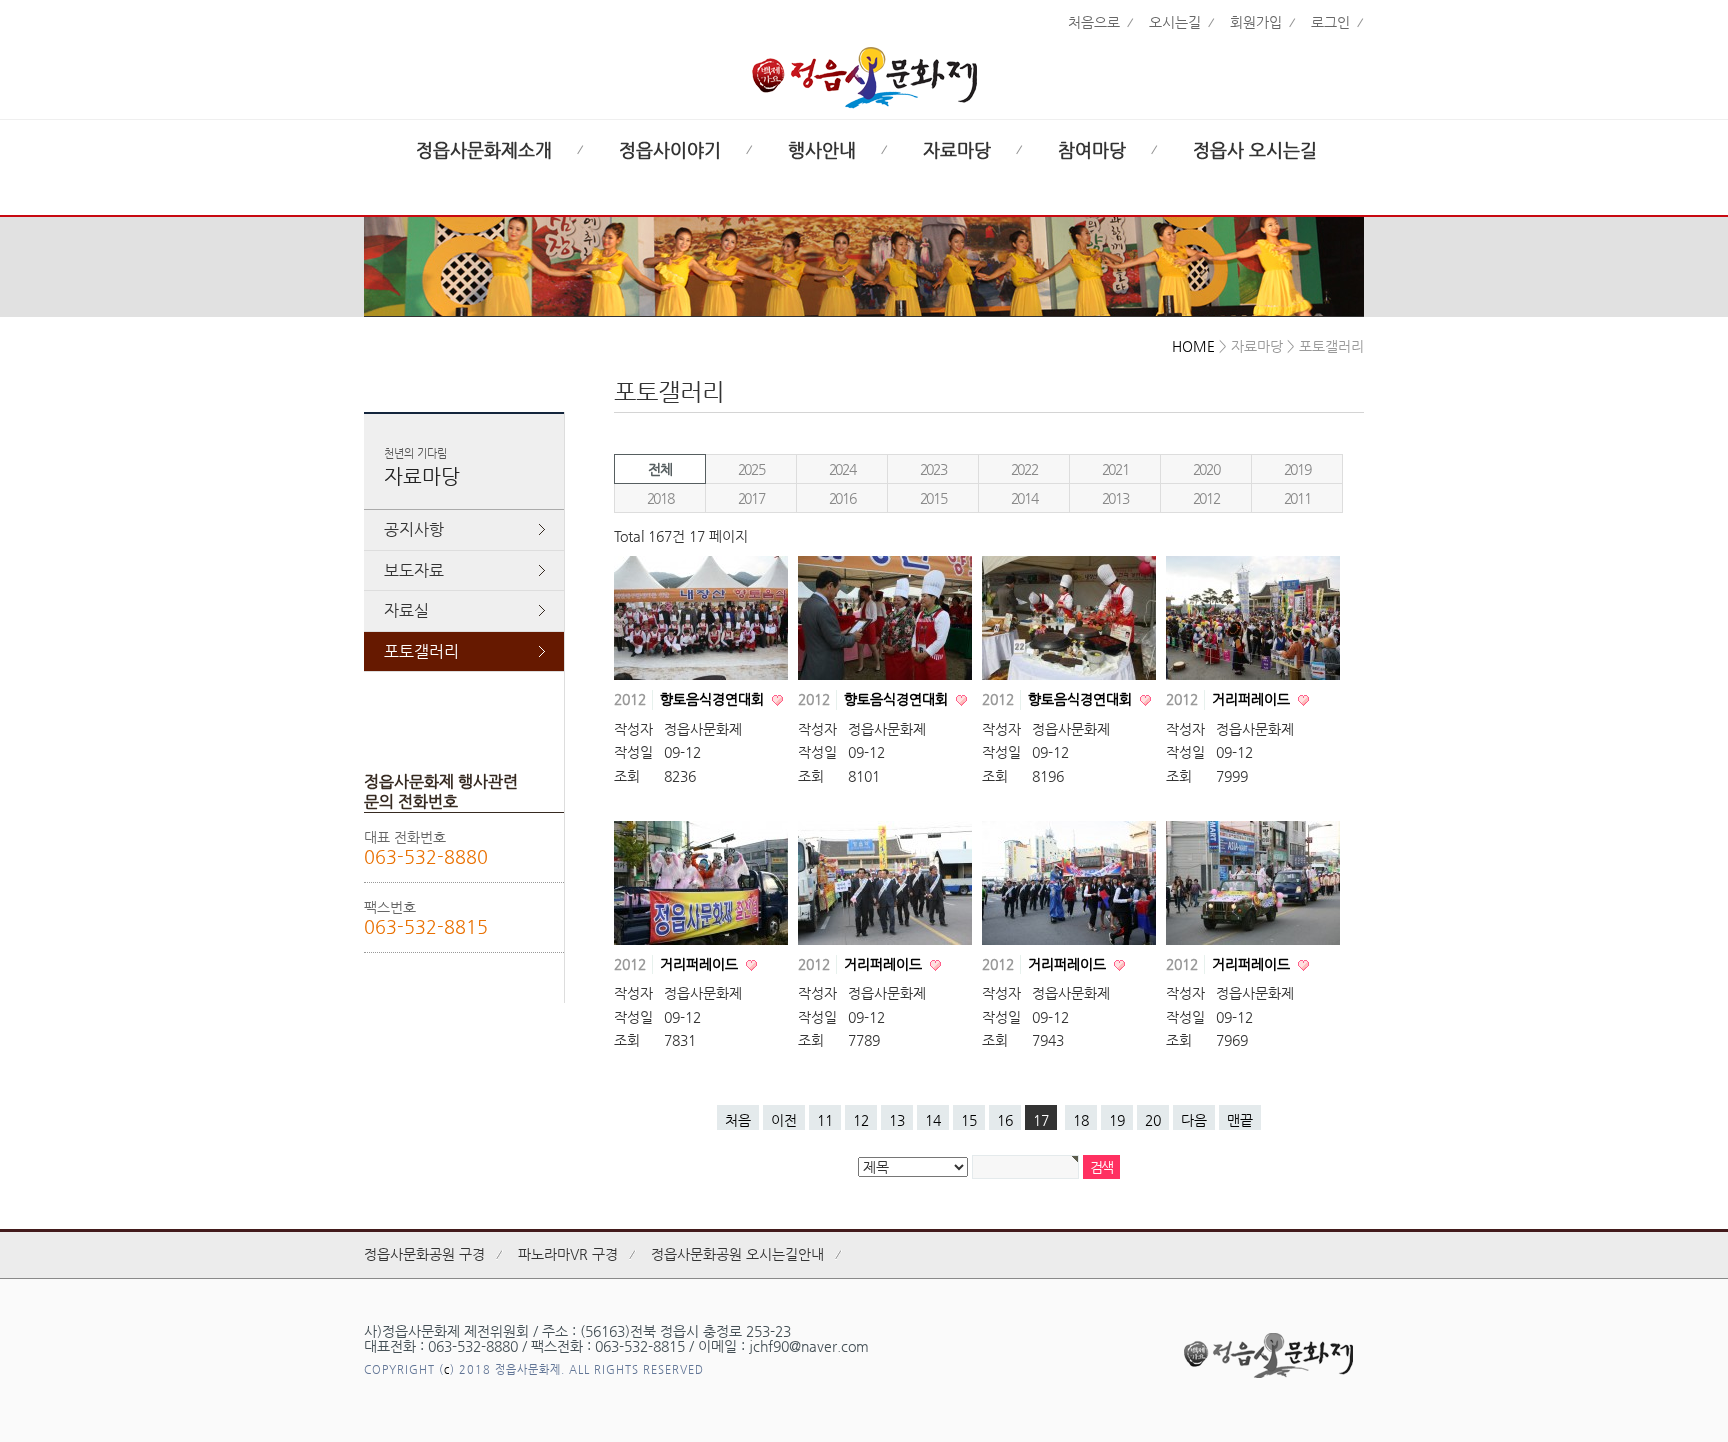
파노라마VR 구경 (568, 1254)
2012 (1206, 498)
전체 (659, 469)
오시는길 (1175, 22)
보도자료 (414, 570)
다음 (1194, 1120)
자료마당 (957, 150)
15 (969, 1120)
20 (1153, 1120)
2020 (1206, 469)
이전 (784, 1120)
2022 (1024, 469)
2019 (1297, 469)
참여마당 (1092, 150)
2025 (751, 469)
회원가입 (1256, 22)
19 (1117, 1120)
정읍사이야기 (670, 150)
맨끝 (1240, 1120)
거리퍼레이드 (1253, 699)
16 (1005, 1120)
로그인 (1330, 22)
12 (861, 1120)
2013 (1115, 498)
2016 (842, 498)
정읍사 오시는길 (1255, 150)
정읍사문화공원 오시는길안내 (737, 1254)
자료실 (406, 610)
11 (825, 1120)
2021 (1115, 469)
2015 (933, 498)
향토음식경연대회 (714, 699)
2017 (751, 498)
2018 (660, 498)
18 (1081, 1120)
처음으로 (1094, 22)
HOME (1193, 346)
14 (933, 1120)
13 (897, 1120)
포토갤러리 (421, 651)
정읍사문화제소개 (484, 150)
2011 (1297, 498)
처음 (738, 1120)
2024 (842, 469)
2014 (1024, 498)
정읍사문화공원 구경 (424, 1254)
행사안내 (822, 150)
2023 (933, 469)
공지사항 (414, 529)
